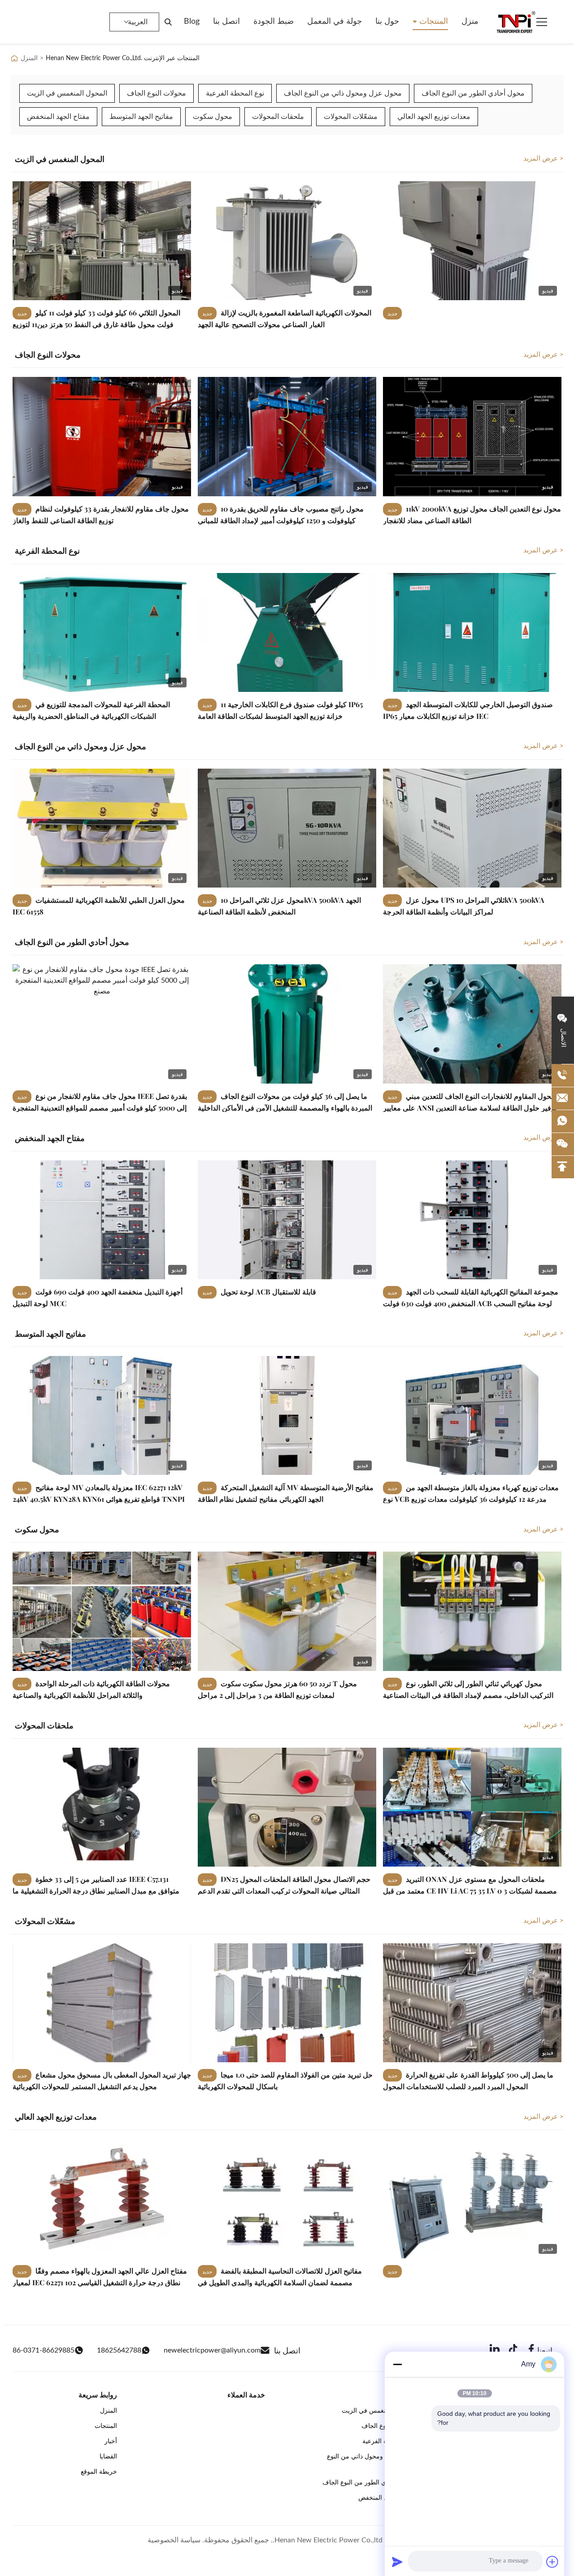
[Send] (397, 2562)
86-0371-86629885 (43, 2350)
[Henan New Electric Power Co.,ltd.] (515, 22)
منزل (470, 22)
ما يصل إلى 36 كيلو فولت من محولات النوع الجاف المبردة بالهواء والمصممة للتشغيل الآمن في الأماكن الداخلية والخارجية (285, 1107)
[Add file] (552, 2562)
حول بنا (387, 22)
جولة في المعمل (335, 22)
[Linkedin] (495, 2351)
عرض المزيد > (544, 159)
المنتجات (433, 22)
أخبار (111, 2441)
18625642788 (119, 2350)
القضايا (108, 2457)
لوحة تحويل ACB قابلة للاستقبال (267, 1292)
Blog (192, 22)
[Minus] (397, 2364)
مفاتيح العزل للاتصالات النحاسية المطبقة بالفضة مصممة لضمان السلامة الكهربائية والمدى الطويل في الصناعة (280, 2282)
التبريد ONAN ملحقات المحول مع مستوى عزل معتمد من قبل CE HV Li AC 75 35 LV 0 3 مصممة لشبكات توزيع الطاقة (470, 1890)
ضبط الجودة (274, 22)
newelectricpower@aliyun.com (212, 2350)
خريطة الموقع (99, 2472)
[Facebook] (531, 2351)
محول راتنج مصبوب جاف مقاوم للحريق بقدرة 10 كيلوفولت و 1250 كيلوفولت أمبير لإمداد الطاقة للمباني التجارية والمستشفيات (281, 520)
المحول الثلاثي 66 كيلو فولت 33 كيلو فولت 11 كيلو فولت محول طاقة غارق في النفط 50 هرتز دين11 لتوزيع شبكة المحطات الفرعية (96, 324)
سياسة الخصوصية (174, 2540)
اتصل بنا (226, 22)
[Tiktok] (513, 2351)
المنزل (29, 58)
